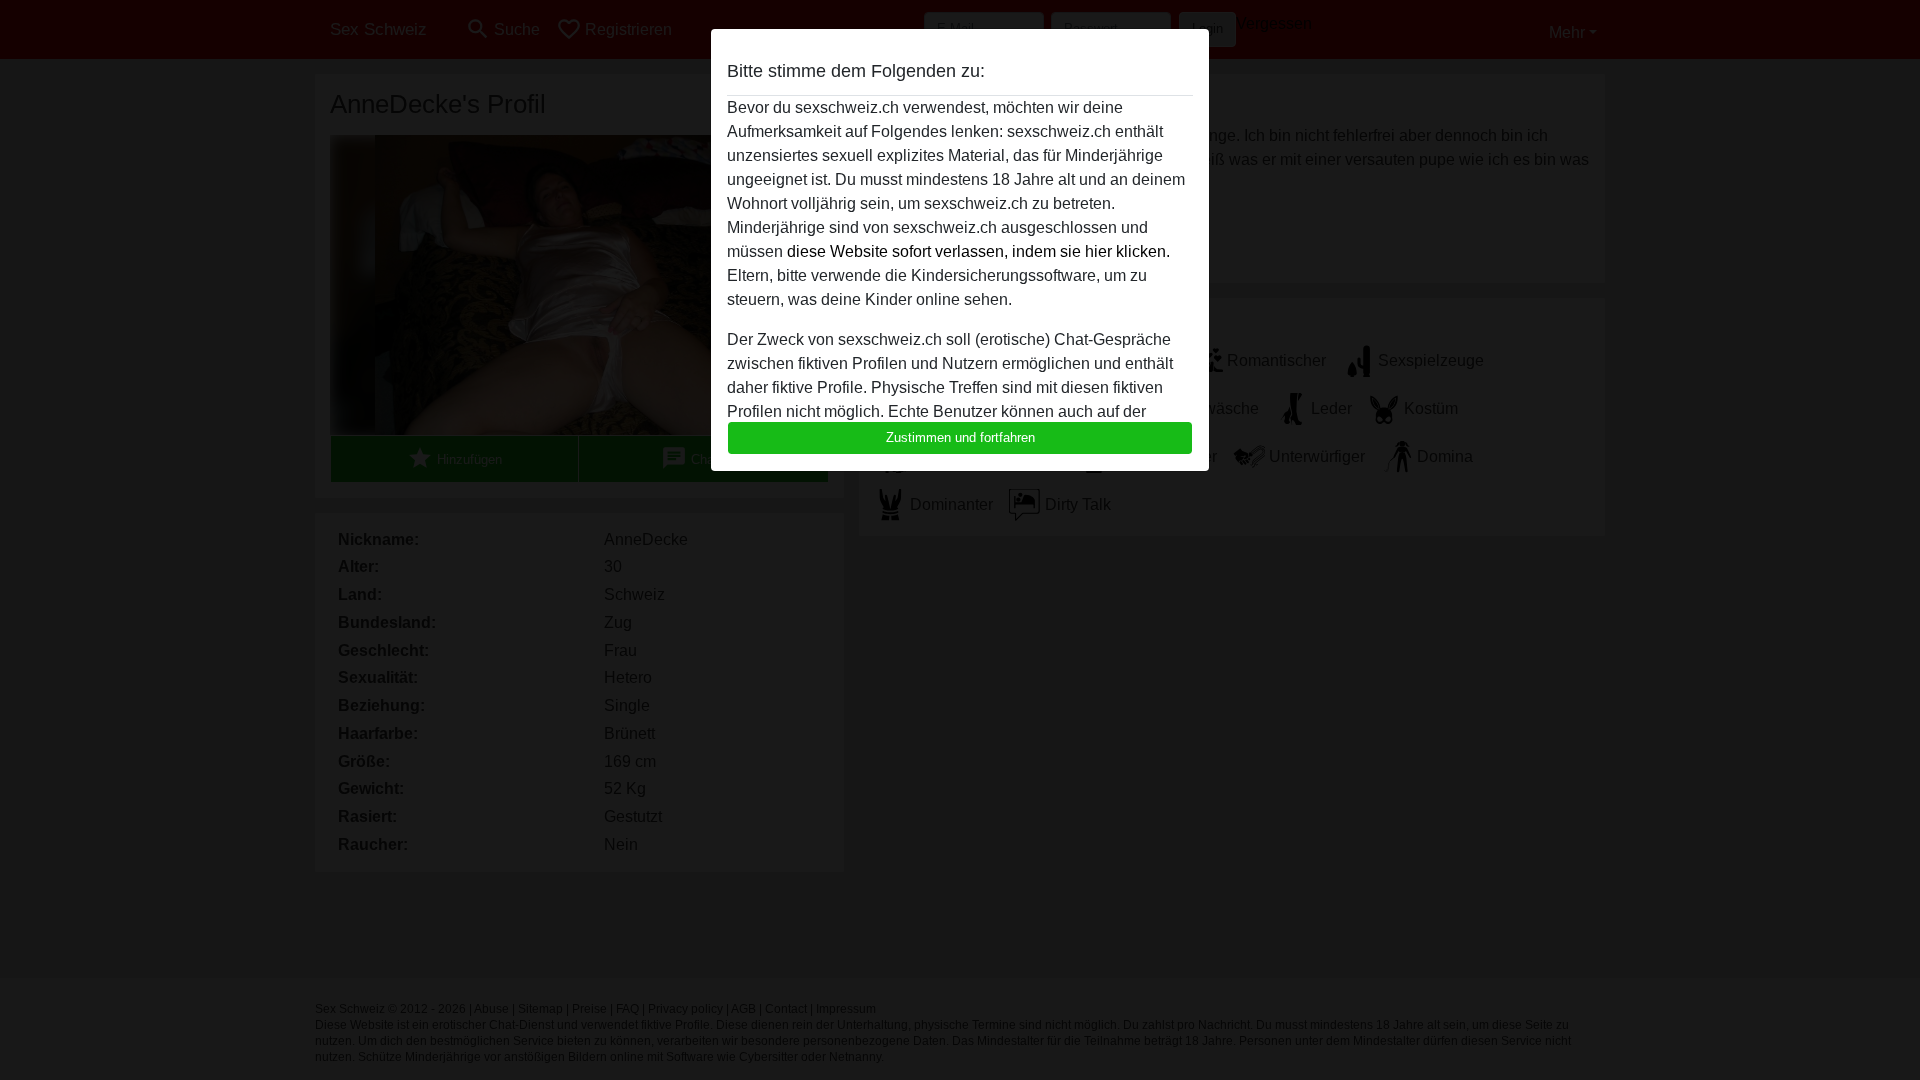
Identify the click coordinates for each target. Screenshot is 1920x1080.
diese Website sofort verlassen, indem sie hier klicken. (978, 251)
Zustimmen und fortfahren (960, 437)
